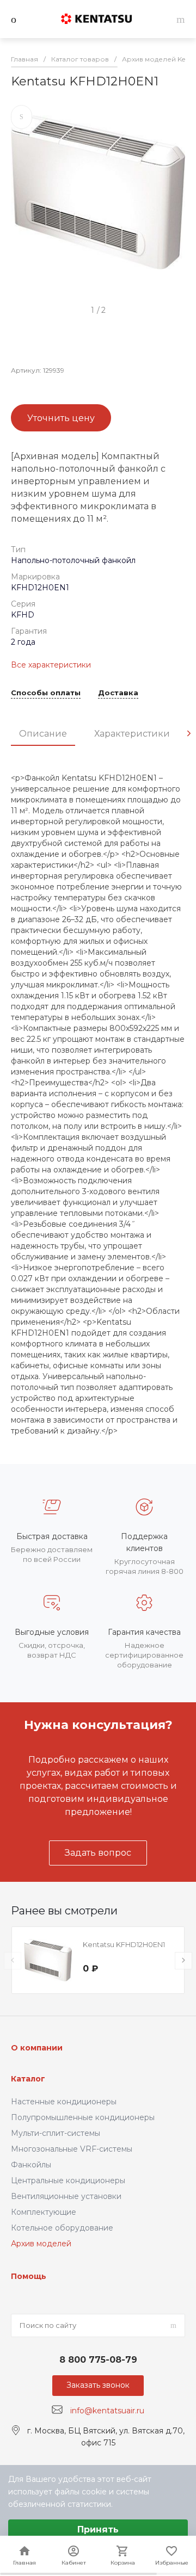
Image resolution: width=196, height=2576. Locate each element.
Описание (43, 734)
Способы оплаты (46, 693)
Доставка (118, 693)
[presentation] (189, 733)
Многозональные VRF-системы (72, 2149)
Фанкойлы (31, 2165)
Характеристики (132, 734)
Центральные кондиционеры (68, 2180)
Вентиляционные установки (66, 2196)
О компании (37, 2048)
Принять (98, 2529)
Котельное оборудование (62, 2228)
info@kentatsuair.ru (107, 2410)
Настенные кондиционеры (64, 2102)
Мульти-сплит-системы (56, 2133)
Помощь (29, 2276)
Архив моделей (41, 2244)
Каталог (28, 2079)
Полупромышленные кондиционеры (83, 2117)
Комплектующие (44, 2212)
